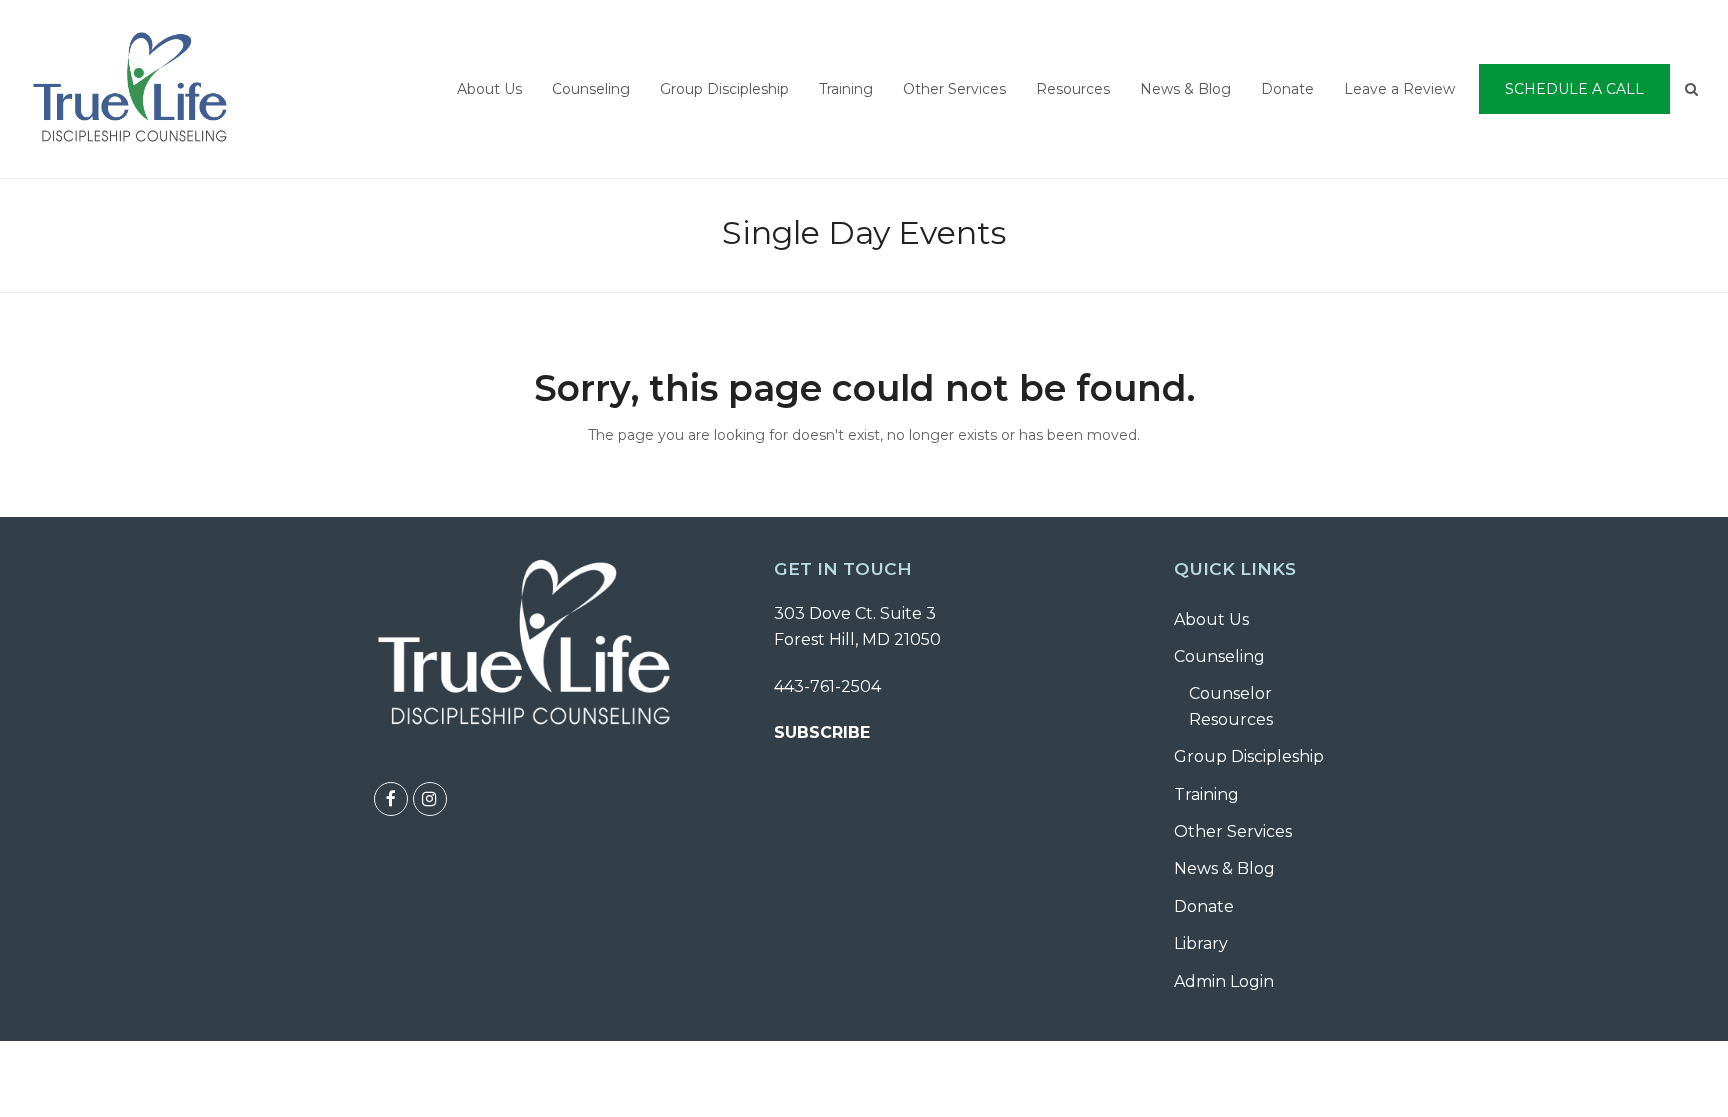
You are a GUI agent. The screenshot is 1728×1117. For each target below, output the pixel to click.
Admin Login (1224, 981)
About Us (1211, 619)
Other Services (1233, 831)
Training (1206, 794)
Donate (1204, 906)
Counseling (1219, 656)
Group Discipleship (1249, 756)
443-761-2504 (827, 686)
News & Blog (1224, 868)
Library (1201, 943)
